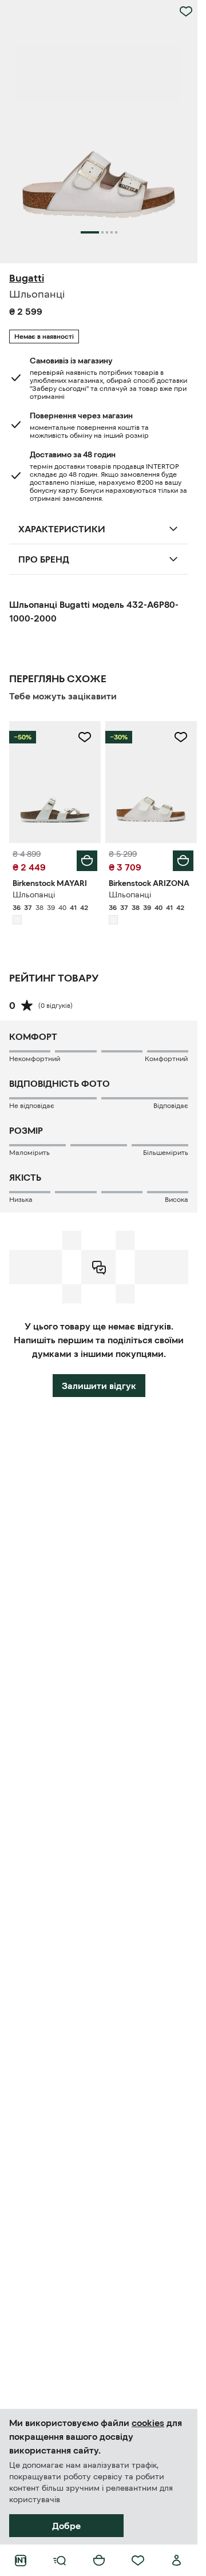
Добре (66, 2526)
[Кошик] (99, 2561)
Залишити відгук (99, 1386)
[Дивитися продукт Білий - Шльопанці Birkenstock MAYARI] (55, 782)
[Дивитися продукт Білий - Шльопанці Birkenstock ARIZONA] (151, 782)
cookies (148, 2423)
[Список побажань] (138, 2561)
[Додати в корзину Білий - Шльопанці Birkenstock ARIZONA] (183, 861)
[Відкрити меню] (60, 2561)
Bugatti (27, 278)
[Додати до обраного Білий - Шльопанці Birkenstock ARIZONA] (181, 737)
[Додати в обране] (186, 11)
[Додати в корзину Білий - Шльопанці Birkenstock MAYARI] (87, 861)
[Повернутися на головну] (21, 2561)
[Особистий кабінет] (177, 2561)
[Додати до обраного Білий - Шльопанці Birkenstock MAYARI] (85, 737)
